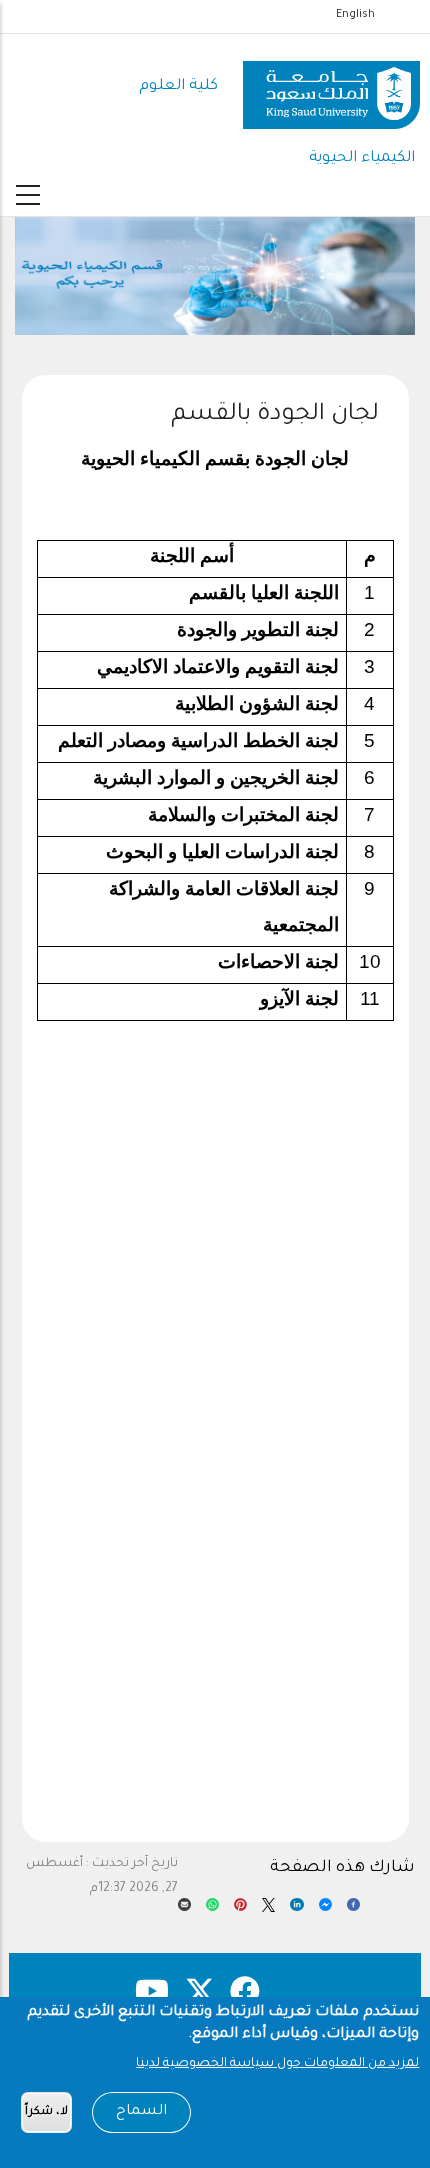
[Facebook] (353, 1910)
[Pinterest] (240, 1910)
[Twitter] (268, 1910)
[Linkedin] (296, 1910)
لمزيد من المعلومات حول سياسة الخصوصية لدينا (277, 2064)
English (355, 15)
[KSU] (331, 87)
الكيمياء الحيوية (362, 158)
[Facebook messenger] (325, 1910)
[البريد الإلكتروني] (184, 1910)
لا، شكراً (46, 2112)
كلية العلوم (178, 86)
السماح (141, 2112)
